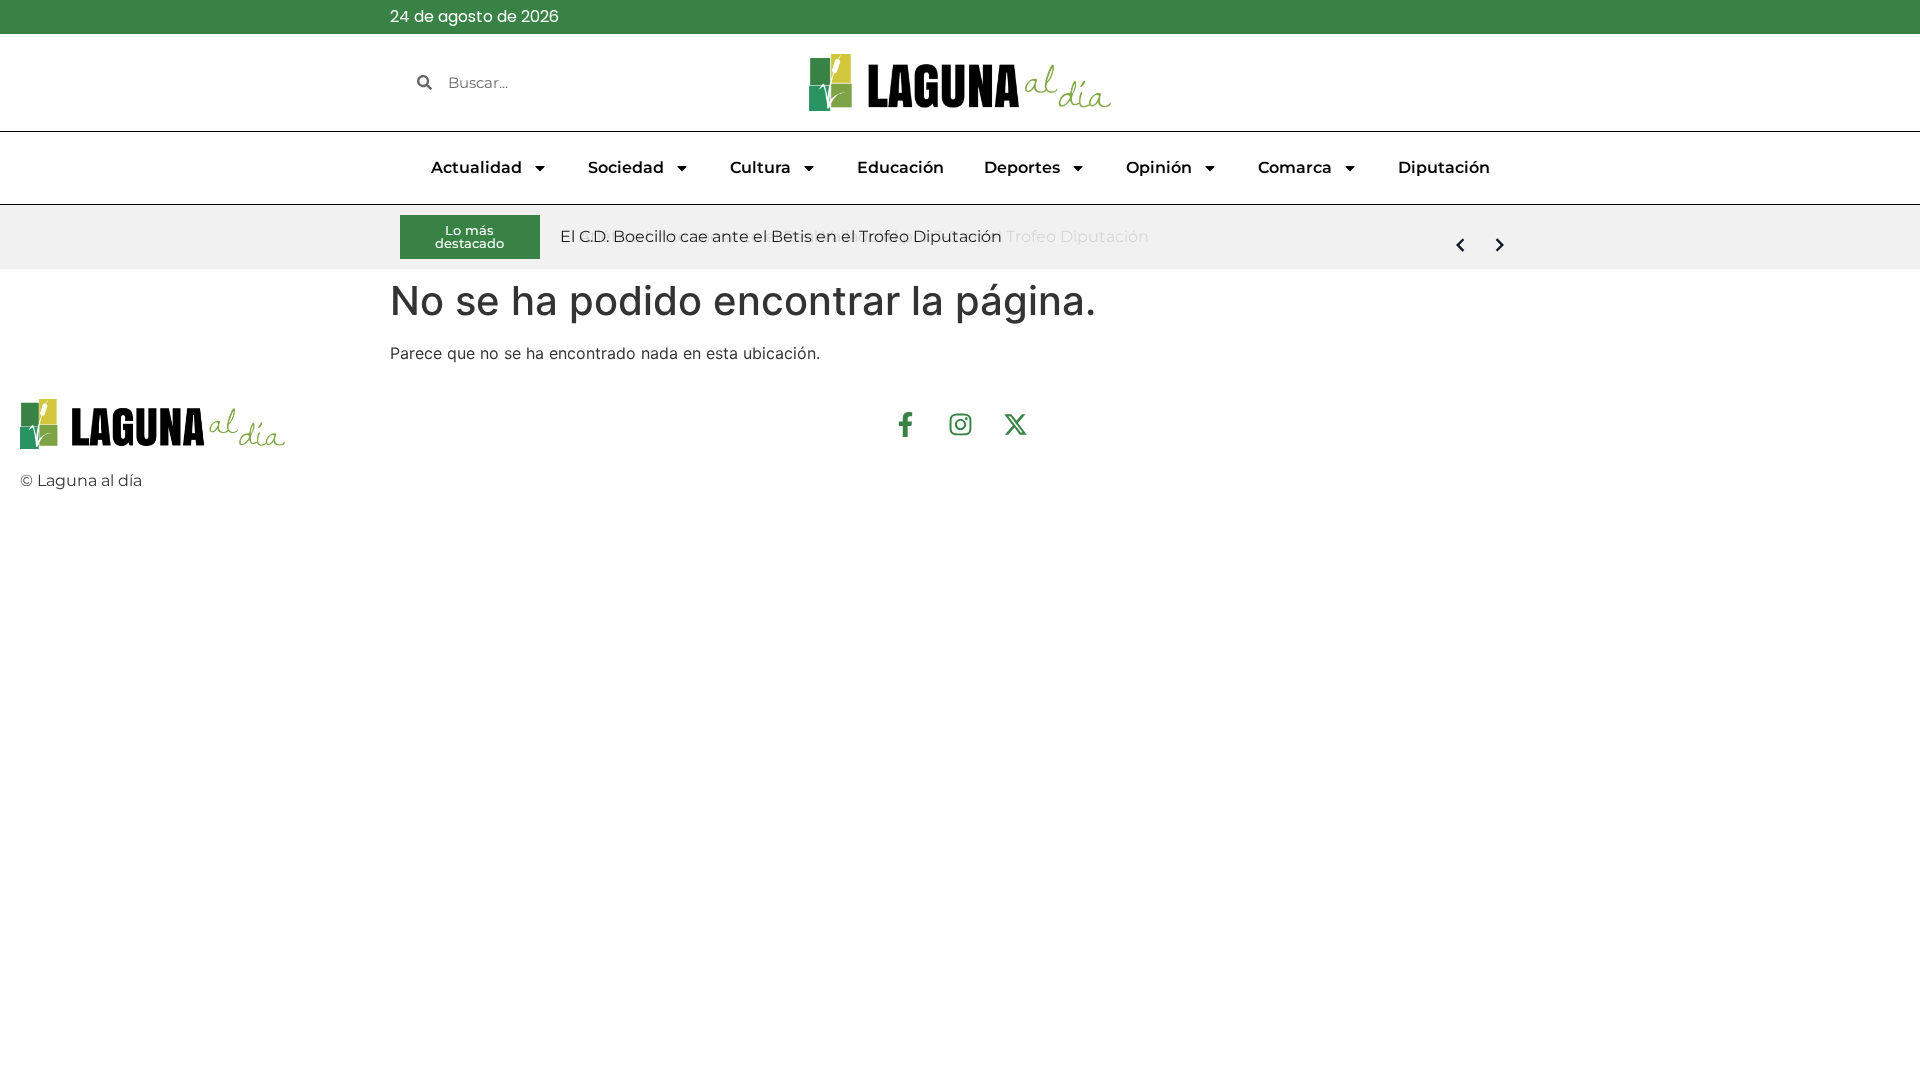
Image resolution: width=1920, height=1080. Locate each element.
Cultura (760, 167)
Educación (900, 167)
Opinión (1159, 167)
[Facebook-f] (905, 424)
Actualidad (476, 167)
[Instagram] (960, 424)
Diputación (1444, 167)
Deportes (1022, 167)
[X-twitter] (1015, 424)
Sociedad (626, 167)
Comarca (1295, 167)
